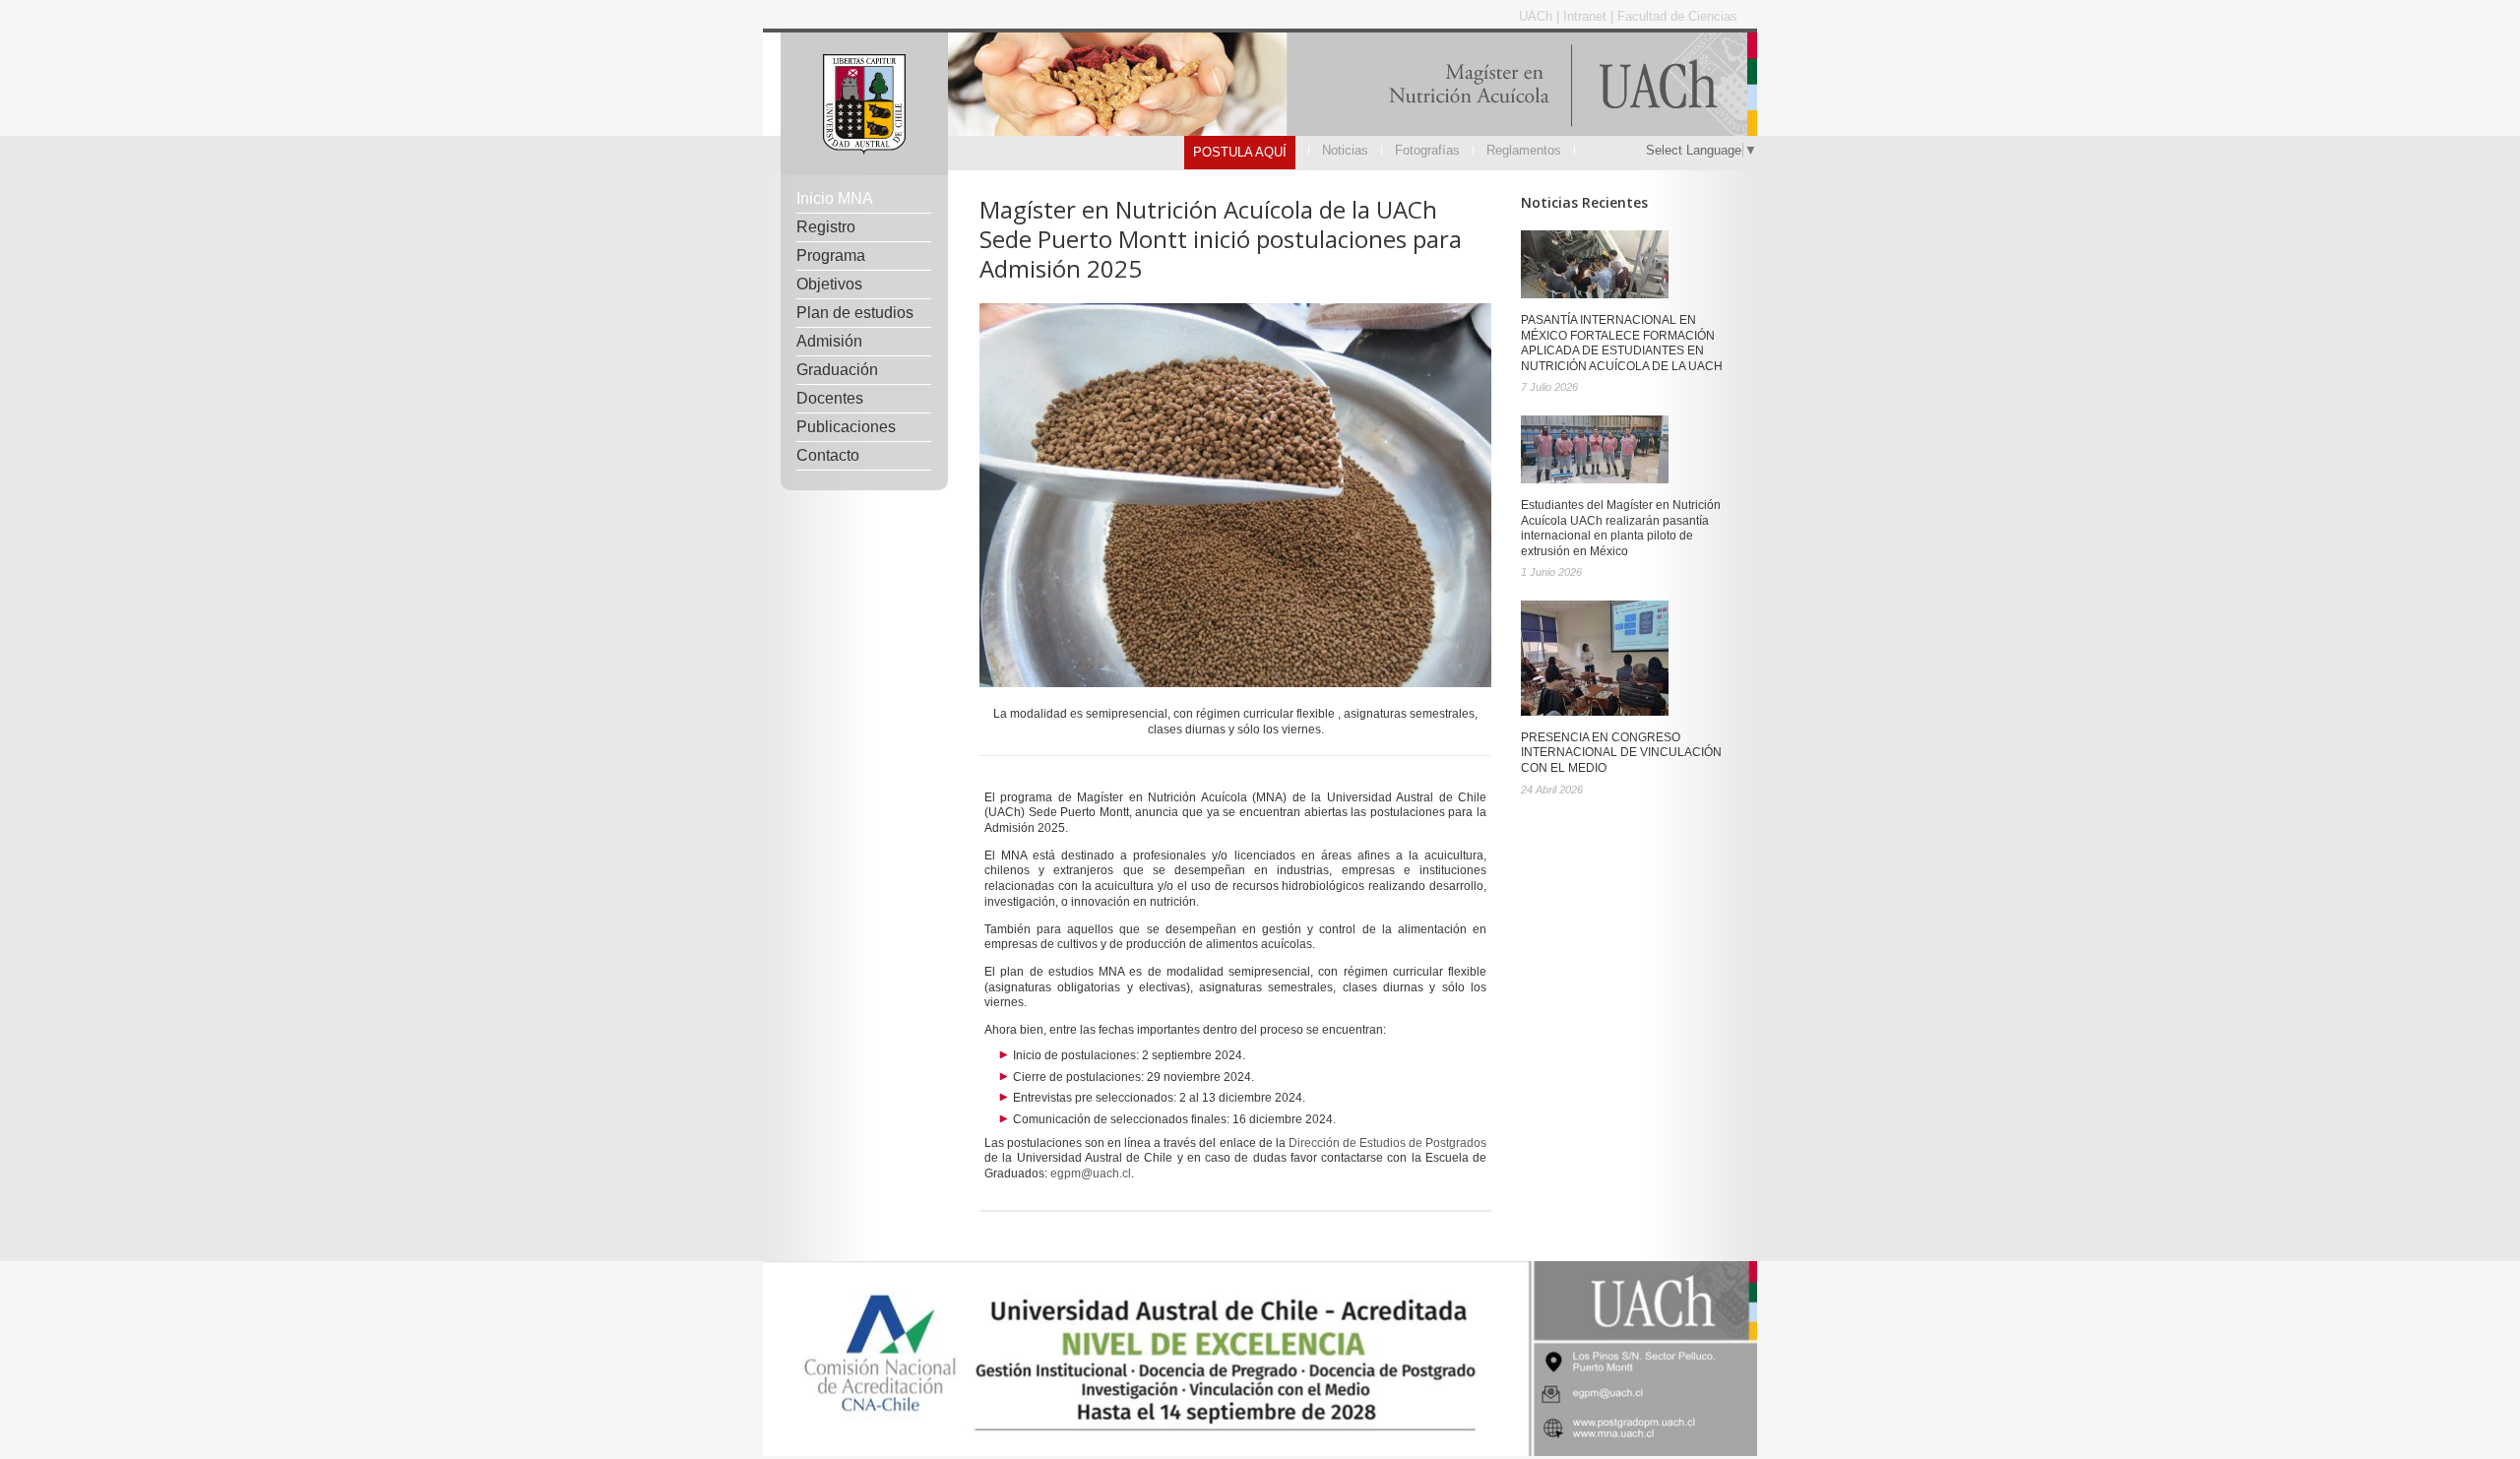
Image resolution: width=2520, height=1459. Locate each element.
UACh (1538, 16)
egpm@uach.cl (1091, 1174)
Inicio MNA (835, 198)
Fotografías (1427, 150)
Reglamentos (1524, 150)
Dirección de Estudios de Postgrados (1387, 1143)
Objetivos (829, 284)
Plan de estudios (855, 313)
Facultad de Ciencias (1677, 16)
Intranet (1587, 16)
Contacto (828, 455)
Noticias (1345, 150)
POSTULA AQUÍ (1240, 152)
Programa (831, 255)
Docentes (830, 398)
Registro (826, 227)
